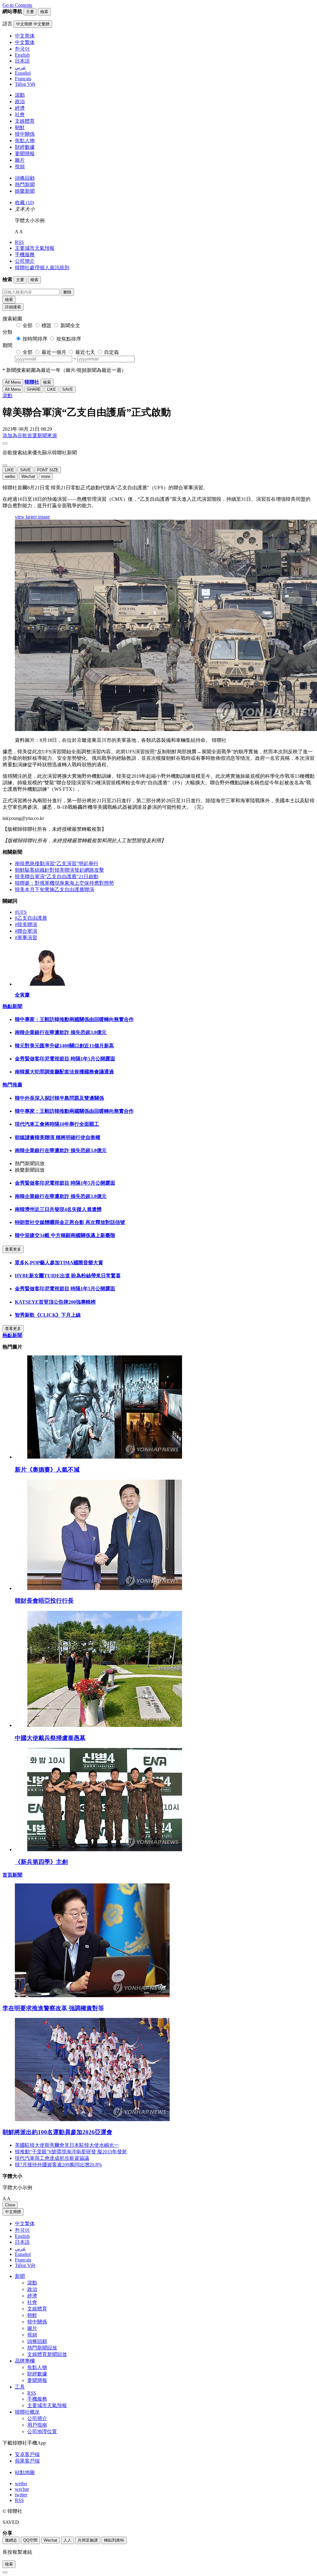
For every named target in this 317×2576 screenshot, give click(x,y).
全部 (28, 326)
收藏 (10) (24, 203)
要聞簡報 (25, 154)
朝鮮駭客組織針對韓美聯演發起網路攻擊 (59, 870)
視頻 (20, 167)
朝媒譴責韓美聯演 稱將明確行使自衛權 (58, 1137)
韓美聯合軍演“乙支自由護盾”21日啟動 (57, 876)
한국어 (22, 2230)
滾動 (20, 95)
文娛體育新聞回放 (47, 2354)
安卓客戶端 (27, 2454)
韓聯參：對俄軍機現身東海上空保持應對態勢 (64, 883)
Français (23, 2260)
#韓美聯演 (26, 925)
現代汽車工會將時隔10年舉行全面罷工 (57, 1124)
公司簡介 (25, 261)
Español (23, 2254)
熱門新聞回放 (42, 2348)
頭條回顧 (25, 178)
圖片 (20, 160)
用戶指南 (37, 2425)
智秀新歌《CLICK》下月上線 (48, 1315)
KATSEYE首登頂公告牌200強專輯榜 (55, 1302)
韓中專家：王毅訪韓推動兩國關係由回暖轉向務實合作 (74, 1019)
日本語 (22, 2242)
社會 (20, 114)
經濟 (20, 108)
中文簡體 (13, 2212)
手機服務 (25, 255)
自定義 (111, 352)
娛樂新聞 (25, 191)
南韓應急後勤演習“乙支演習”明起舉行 (57, 863)
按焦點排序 (69, 339)
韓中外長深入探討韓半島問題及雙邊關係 (59, 1098)
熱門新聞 (25, 185)
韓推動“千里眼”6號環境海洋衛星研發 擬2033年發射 (71, 2152)
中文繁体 (25, 2224)
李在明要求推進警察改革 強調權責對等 (53, 2008)
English (22, 2236)
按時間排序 (35, 339)
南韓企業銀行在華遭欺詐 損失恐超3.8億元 (61, 1032)
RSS (19, 242)
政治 (20, 101)
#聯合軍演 (26, 931)
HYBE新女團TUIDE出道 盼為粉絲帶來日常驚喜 (68, 1276)
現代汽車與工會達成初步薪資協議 (52, 2158)
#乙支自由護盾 (31, 918)
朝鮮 (20, 128)
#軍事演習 (26, 938)
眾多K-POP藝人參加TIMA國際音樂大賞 (59, 1263)
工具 (20, 2387)
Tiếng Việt (25, 2265)
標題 (46, 326)
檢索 (9, 299)
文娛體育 (25, 121)
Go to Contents (17, 5)
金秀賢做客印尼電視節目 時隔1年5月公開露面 (65, 1059)
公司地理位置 (42, 2431)
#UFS (21, 912)
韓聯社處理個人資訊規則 (42, 268)
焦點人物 (25, 141)
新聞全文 (70, 326)
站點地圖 (25, 2472)
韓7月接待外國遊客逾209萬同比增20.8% (58, 2165)
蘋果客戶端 (27, 2461)
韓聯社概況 (27, 2412)
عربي (20, 2249)
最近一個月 (54, 352)
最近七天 (85, 352)
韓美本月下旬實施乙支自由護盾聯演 (54, 889)
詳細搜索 (13, 307)
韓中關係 (25, 134)
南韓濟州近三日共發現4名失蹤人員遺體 (58, 1209)
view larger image (32, 517)
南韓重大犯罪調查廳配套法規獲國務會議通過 (64, 1072)
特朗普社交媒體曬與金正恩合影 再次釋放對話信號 (70, 1222)
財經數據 (25, 147)
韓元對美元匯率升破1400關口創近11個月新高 (64, 1046)
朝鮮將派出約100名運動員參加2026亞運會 (57, 2132)
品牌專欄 (25, 2361)
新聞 (20, 2276)
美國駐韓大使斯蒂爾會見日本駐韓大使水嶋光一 (67, 2145)
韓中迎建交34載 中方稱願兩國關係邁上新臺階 (65, 1235)
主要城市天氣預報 (35, 248)
